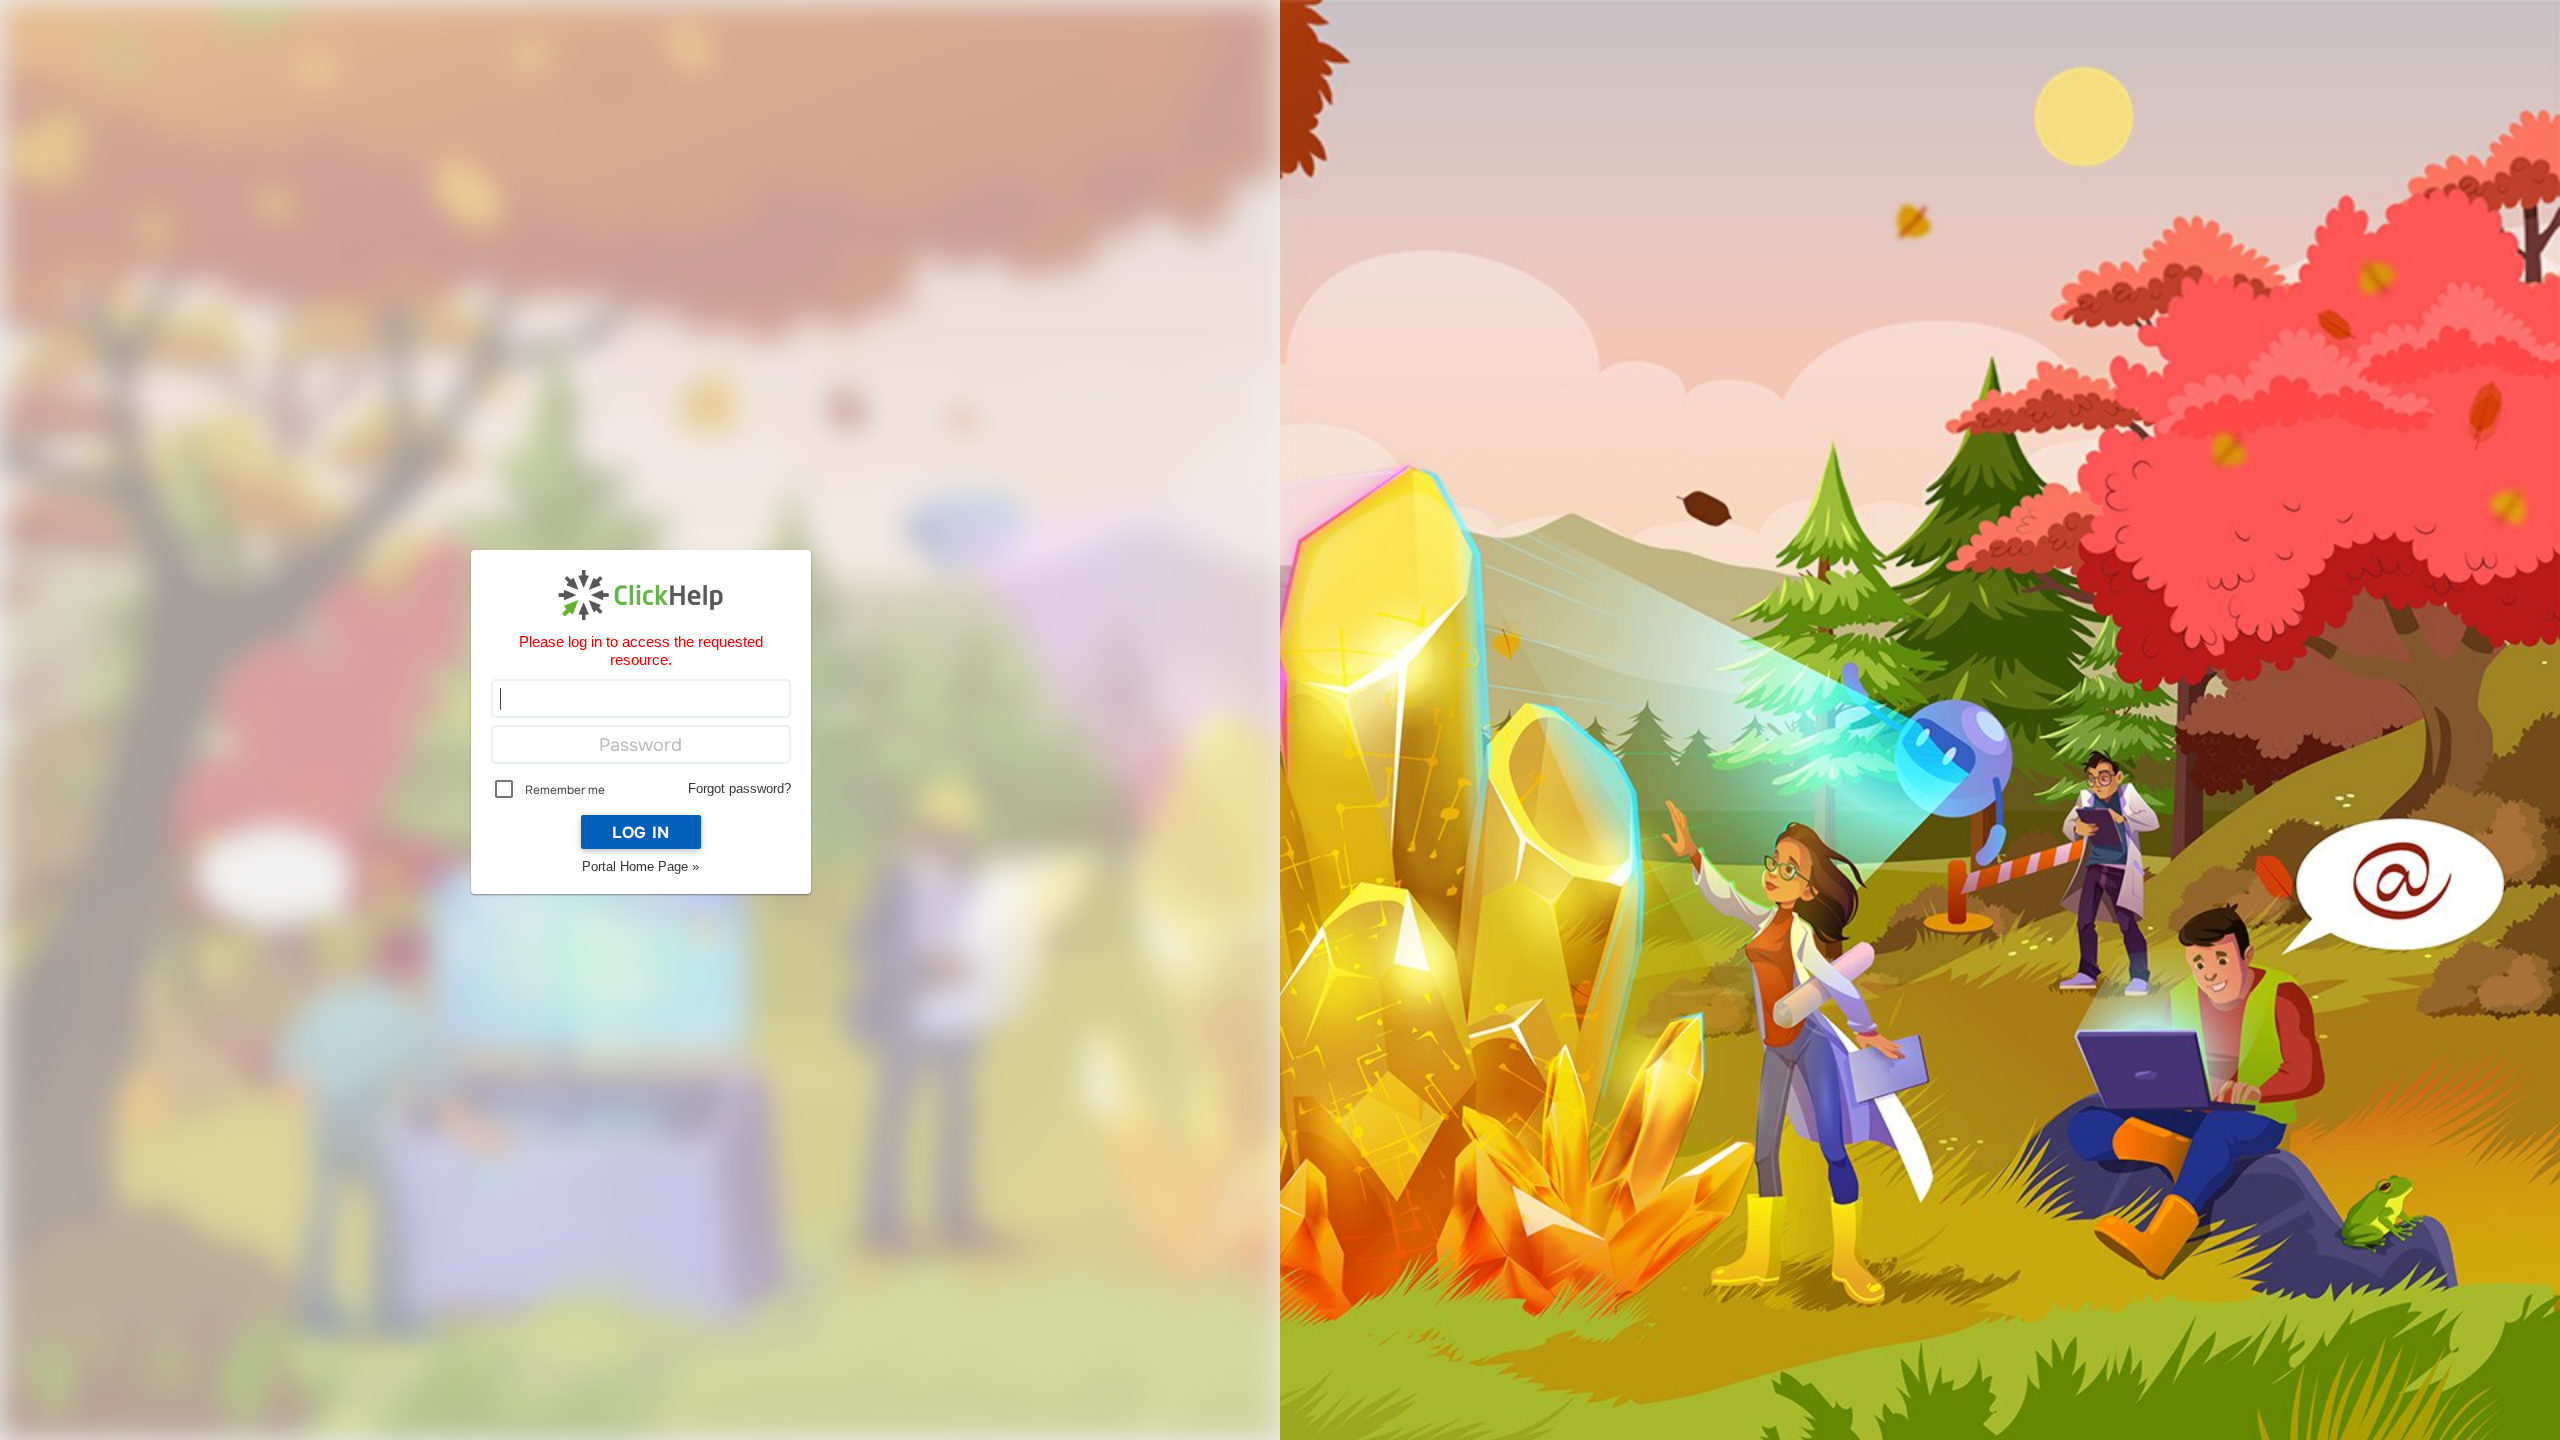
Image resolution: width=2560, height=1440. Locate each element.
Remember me (565, 790)
